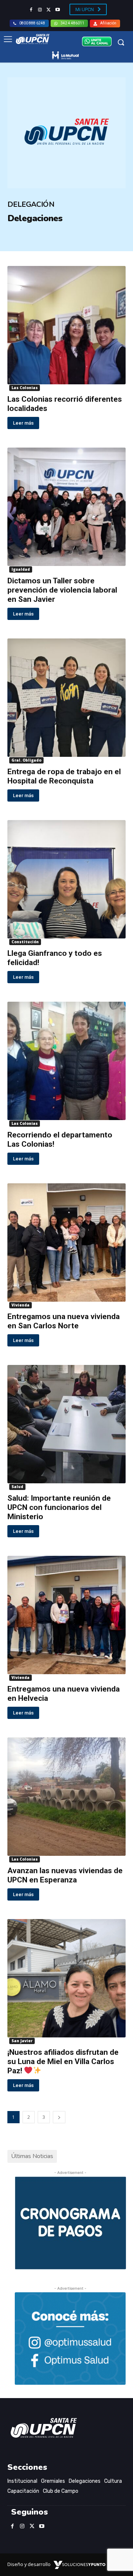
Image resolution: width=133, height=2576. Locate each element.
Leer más (23, 423)
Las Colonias (25, 388)
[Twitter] (49, 10)
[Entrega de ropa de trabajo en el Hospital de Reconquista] (66, 698)
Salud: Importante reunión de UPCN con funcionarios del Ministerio (59, 1507)
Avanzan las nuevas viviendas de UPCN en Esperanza (65, 1875)
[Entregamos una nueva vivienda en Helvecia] (66, 1615)
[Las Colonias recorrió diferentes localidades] (66, 325)
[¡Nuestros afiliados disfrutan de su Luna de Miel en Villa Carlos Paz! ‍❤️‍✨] (66, 1978)
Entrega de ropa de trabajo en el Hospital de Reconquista (64, 776)
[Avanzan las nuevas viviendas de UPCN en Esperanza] (66, 1797)
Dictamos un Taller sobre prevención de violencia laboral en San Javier (62, 590)
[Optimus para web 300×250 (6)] (70, 2339)
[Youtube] (58, 10)
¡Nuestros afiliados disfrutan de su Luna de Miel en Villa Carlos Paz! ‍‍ (63, 2061)
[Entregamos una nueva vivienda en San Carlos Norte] (66, 1243)
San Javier (22, 2041)
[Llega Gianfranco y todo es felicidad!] (66, 879)
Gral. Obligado (26, 760)
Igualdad (21, 569)
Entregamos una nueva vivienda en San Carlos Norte (64, 1321)
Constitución (25, 942)
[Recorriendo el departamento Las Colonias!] (66, 1061)
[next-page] (59, 2117)
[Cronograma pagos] (70, 2267)
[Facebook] (31, 10)
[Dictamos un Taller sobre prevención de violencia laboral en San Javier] (66, 507)
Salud (17, 1487)
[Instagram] (40, 10)
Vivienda (21, 1305)
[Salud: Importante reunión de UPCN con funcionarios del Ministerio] (66, 1424)
